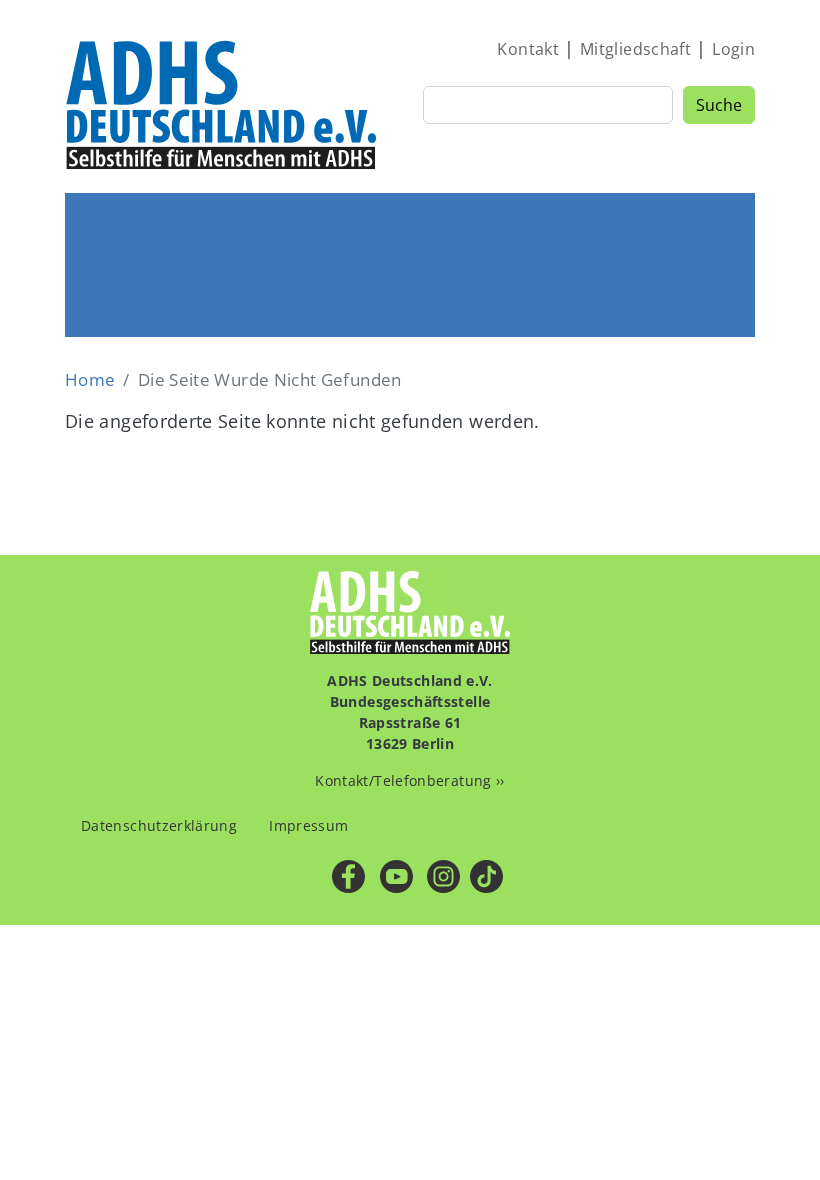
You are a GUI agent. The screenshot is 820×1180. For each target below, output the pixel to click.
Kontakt (528, 49)
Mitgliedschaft (635, 49)
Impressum (308, 825)
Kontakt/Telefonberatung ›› (409, 780)
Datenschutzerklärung (159, 825)
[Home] (223, 104)
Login (733, 49)
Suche (719, 105)
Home (90, 379)
